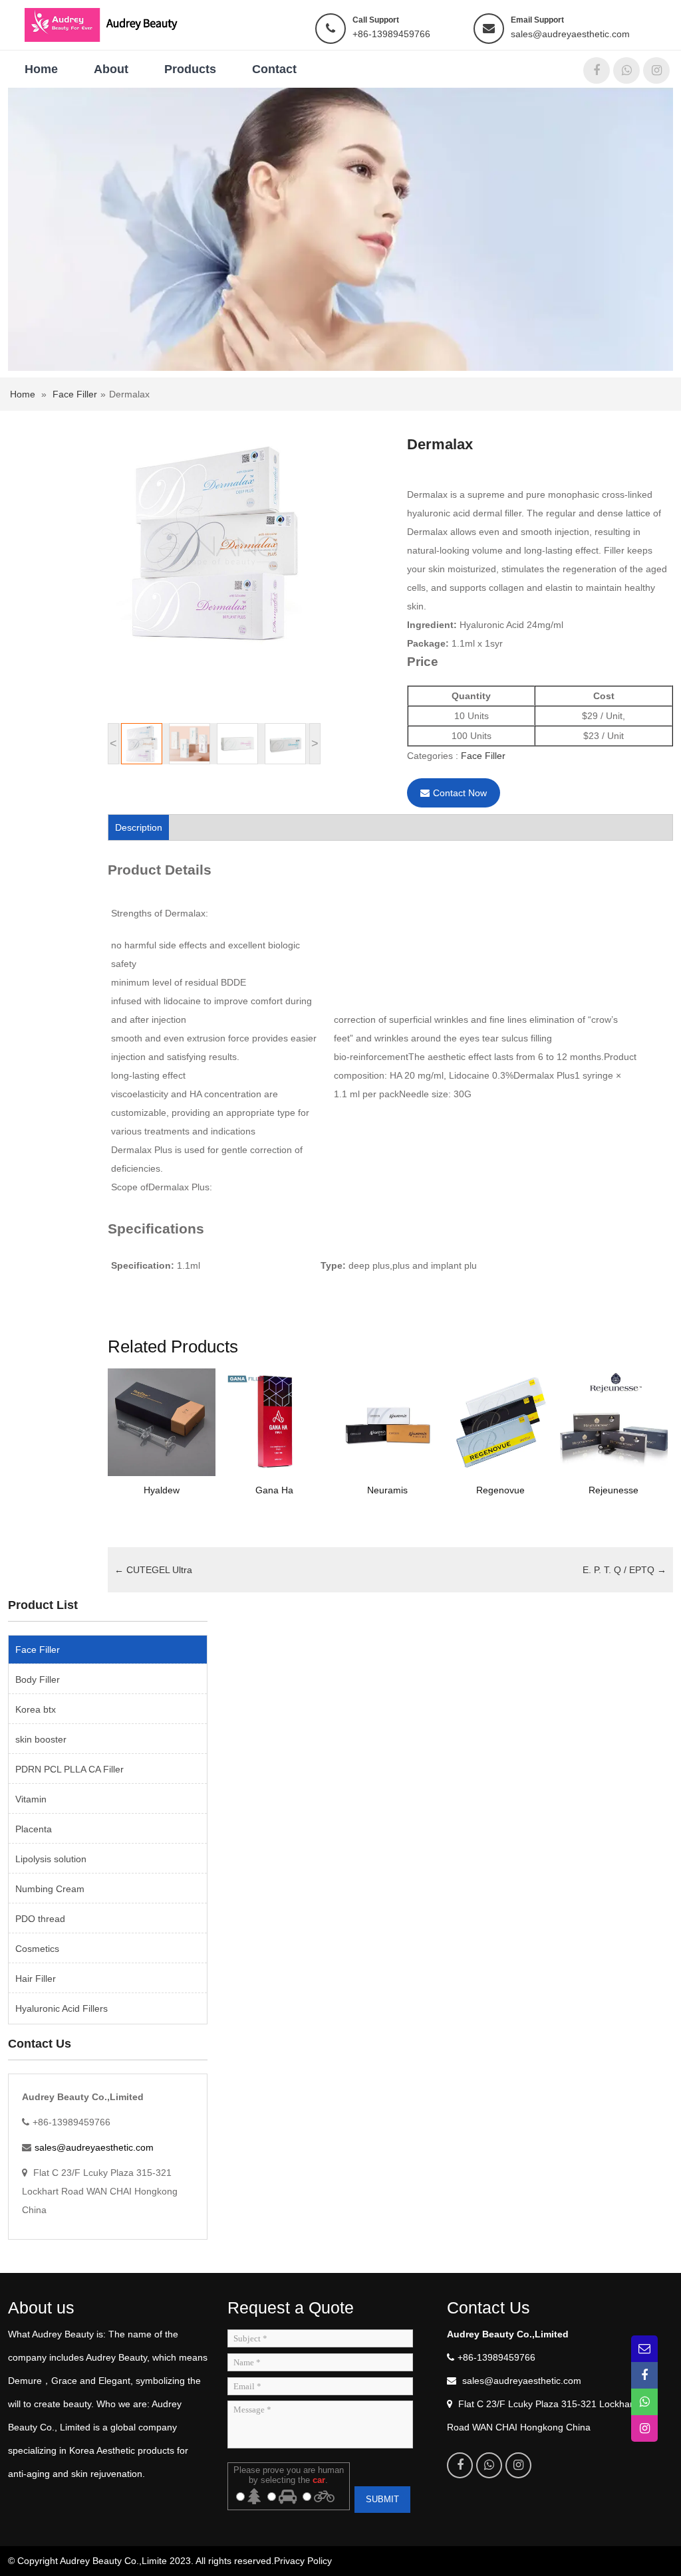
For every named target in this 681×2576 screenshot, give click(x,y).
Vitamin (31, 1799)
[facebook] (597, 70)
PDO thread (40, 1919)
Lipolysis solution (51, 1859)
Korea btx (36, 1709)
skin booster (41, 1739)
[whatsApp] (626, 70)
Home (41, 69)
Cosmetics (37, 1949)
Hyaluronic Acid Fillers (62, 2008)
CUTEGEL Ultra (153, 1570)
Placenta (34, 1829)
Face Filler (75, 394)
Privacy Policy (303, 2561)
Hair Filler (36, 1979)
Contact (274, 69)
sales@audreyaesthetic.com (570, 34)
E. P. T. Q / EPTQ (624, 1570)
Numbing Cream (50, 1889)
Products (190, 69)
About (111, 69)
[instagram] (656, 70)
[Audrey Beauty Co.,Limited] (109, 24)
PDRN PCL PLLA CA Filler (69, 1769)
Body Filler (38, 1679)
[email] (644, 2349)
